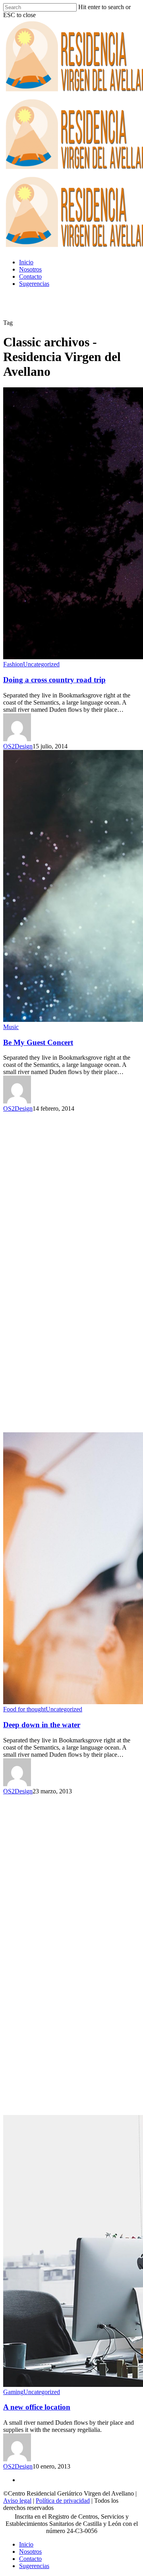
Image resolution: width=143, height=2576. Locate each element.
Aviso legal (17, 2501)
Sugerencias (34, 284)
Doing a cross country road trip (54, 680)
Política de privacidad (63, 2501)
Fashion (13, 664)
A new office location (37, 2407)
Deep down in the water (42, 1725)
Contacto (30, 276)
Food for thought (24, 1709)
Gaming (13, 2392)
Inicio (26, 262)
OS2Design (18, 746)
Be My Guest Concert (38, 1042)
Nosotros (30, 269)
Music (11, 1027)
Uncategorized (41, 664)
